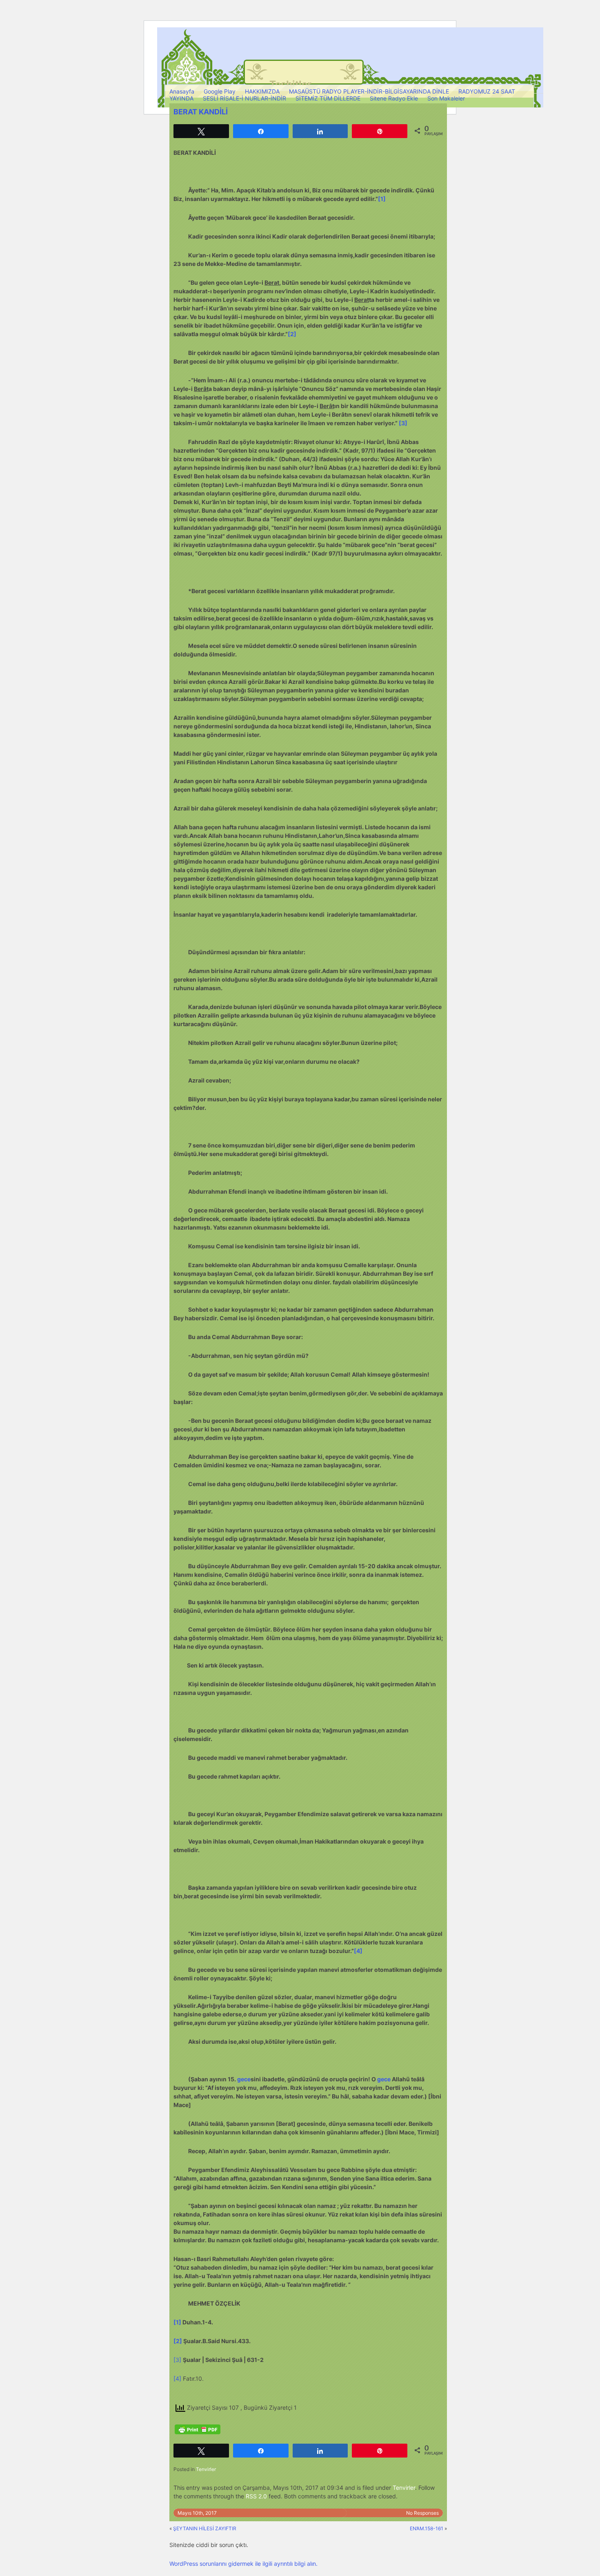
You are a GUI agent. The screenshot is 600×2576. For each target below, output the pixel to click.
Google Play (220, 91)
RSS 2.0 (256, 2496)
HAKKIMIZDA (262, 91)
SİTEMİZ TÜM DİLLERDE (328, 98)
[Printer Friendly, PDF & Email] (198, 2429)
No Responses (422, 2513)
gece (244, 2079)
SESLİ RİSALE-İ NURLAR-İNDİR (244, 98)
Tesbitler (290, 84)
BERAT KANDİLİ (201, 112)
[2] (292, 334)
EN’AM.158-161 (427, 2528)
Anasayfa (182, 91)
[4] (358, 1951)
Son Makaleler (446, 98)
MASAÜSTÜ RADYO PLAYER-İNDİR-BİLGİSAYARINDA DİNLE (369, 91)
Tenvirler (206, 2469)
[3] (403, 423)
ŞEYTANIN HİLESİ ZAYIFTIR (205, 2528)
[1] (382, 199)
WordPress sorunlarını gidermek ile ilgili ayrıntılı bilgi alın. (243, 2564)
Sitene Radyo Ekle (394, 98)
